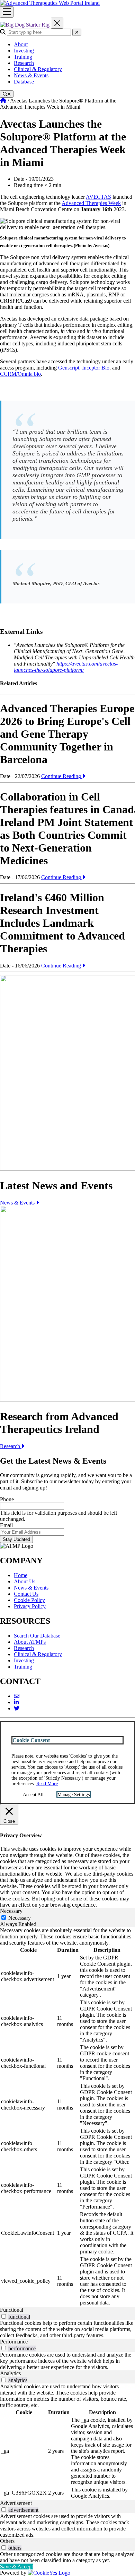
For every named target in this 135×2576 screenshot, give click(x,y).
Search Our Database (37, 1636)
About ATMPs (30, 1642)
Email (6, 1525)
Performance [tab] (14, 2342)
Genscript (69, 368)
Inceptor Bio (96, 368)
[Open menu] (7, 12)
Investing (24, 51)
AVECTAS (98, 197)
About (21, 44)
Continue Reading (62, 776)
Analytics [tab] (10, 2373)
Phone (7, 1499)
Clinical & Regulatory (38, 69)
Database (24, 82)
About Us (25, 1581)
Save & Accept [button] (16, 2567)
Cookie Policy (29, 1600)
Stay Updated (16, 1539)
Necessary (20, 1918)
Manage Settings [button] (74, 1795)
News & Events (31, 75)
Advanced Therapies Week (91, 203)
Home (21, 1575)
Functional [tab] (12, 2310)
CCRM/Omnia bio (20, 374)
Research (24, 63)
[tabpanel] (67, 2117)
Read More (47, 1784)
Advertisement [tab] (16, 2503)
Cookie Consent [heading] (31, 1740)
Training (23, 57)
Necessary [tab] (11, 1911)
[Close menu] (57, 23)
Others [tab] (7, 2541)
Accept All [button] (33, 1795)
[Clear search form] (77, 32)
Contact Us (26, 1594)
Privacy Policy (30, 1606)
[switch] (4, 2316)
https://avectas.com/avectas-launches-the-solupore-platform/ (66, 667)
